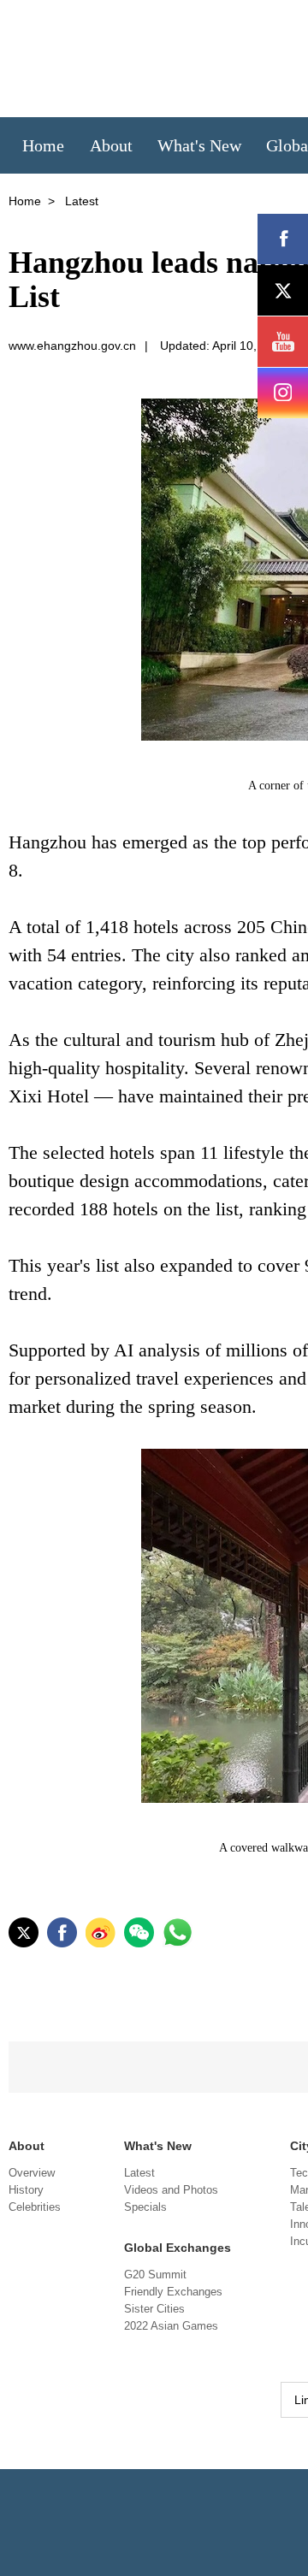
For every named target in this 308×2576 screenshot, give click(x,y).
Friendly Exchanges (173, 2292)
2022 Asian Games (171, 2326)
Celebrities (35, 2207)
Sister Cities (154, 2309)
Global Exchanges (178, 2248)
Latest (139, 2173)
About (27, 2146)
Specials (145, 2207)
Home (25, 201)
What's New (158, 2146)
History (26, 2190)
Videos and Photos (171, 2190)
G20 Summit (155, 2275)
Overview (32, 2173)
